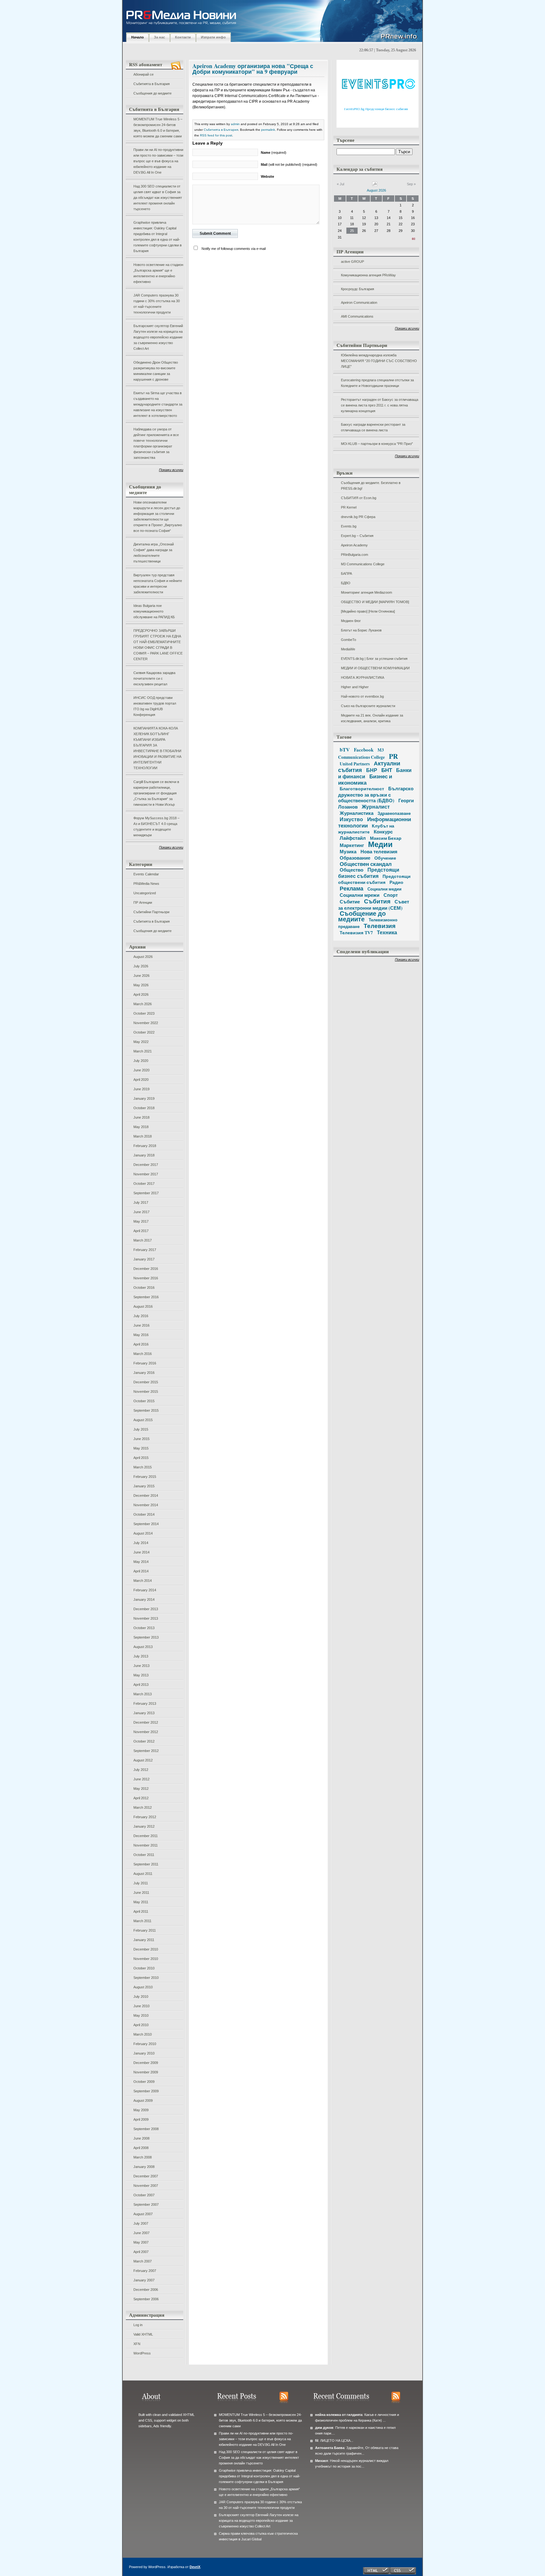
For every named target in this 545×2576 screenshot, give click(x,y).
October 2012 (144, 1741)
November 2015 (146, 1392)
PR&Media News (146, 884)
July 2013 (141, 1656)
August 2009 (143, 2101)
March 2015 (143, 1467)
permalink (268, 130)
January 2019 (144, 1098)
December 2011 (146, 1836)
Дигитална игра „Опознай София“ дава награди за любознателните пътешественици (154, 553)
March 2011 (142, 1921)
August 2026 (143, 957)
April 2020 (141, 1080)
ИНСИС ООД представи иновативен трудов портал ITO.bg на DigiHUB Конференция (155, 706)
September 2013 (146, 1637)
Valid (143, 2334)
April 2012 (141, 1798)
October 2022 (144, 1032)
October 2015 (144, 1401)
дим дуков (324, 2428)
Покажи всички (171, 470)
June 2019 (141, 1089)
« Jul (340, 184)
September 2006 (146, 2299)
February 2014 (145, 1590)
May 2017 (141, 1221)
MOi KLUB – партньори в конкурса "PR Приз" (377, 444)
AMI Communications (357, 316)
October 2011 (144, 1855)
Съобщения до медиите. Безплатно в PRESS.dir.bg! (371, 486)
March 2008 (143, 2157)
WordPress (142, 2353)
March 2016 (143, 1354)
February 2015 (145, 1477)
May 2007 (141, 2242)
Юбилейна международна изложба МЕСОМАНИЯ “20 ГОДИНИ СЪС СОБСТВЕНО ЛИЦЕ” (379, 361)
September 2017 (146, 1193)
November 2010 (146, 1959)
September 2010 (146, 1978)
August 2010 (143, 1987)
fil (317, 2441)
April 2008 (141, 2148)
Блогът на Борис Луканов (361, 630)
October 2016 (144, 1288)
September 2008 (146, 2129)
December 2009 (146, 2063)
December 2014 (146, 1495)
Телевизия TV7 (356, 933)
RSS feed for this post (216, 135)
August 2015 (143, 1420)
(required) (274, 153)
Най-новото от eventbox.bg (362, 696)
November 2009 (146, 2072)
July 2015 (141, 1429)
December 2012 (146, 1722)
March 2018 (143, 1136)
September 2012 (146, 1751)
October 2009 (144, 2082)
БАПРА (346, 573)
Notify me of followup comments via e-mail (234, 249)
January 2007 (144, 2280)
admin (235, 124)
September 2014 (146, 1524)
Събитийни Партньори (151, 912)
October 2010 (144, 1968)
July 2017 (141, 1202)
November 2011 (146, 1845)
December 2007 (146, 2176)
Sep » (411, 184)
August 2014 (143, 1533)
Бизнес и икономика (365, 779)
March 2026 (143, 1004)
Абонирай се (144, 74)
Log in (138, 2325)
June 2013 (141, 1666)
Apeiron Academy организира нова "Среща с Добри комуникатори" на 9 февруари (253, 69)
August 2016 (143, 1306)
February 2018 (145, 1146)
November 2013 (146, 1618)
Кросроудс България (357, 289)
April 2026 (141, 994)
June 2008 (141, 2138)
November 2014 (146, 1505)
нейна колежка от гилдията (339, 2415)
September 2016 (146, 1297)
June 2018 (141, 1117)
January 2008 (144, 2167)
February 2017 (145, 1250)
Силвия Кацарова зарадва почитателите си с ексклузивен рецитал (154, 678)
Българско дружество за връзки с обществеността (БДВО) (376, 794)
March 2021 (143, 1051)
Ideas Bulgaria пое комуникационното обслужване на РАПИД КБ (154, 611)
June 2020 (141, 1070)
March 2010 (143, 2034)
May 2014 (141, 1562)
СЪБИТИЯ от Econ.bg (359, 498)
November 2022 (146, 1023)
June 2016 (141, 1325)
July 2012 (141, 1770)
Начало (138, 37)
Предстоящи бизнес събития (369, 873)
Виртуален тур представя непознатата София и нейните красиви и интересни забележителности (158, 584)
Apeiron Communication (359, 303)
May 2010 (141, 2015)
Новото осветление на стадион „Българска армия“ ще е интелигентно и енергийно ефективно (158, 273)
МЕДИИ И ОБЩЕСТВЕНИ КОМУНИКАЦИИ (375, 668)
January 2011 (144, 1940)
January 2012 (144, 1826)
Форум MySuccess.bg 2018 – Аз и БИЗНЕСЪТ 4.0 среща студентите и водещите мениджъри (156, 827)
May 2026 (141, 985)
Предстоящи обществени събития (374, 879)
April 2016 (141, 1344)
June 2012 (141, 1779)
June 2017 (141, 1212)
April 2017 (141, 1231)
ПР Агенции (143, 902)
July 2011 (141, 1883)
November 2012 (146, 1732)
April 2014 (141, 1571)
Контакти (183, 37)
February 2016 (145, 1363)
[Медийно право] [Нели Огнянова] (368, 611)
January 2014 (144, 1599)
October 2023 (144, 1013)
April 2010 (141, 2025)
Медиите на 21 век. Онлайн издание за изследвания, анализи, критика (372, 718)
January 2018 (144, 1155)
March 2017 (143, 1240)
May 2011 (141, 1902)
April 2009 (141, 2119)
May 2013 (141, 1675)
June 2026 (141, 976)
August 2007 (143, 2214)
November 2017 (146, 1174)
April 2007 (141, 2252)
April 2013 (141, 1685)
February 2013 (145, 1703)
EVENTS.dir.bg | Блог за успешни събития (374, 659)
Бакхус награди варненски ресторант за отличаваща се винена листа (373, 427)
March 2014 (143, 1581)
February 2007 (145, 2271)
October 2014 (144, 1514)
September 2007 (146, 2204)
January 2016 (144, 1373)
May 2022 (141, 1042)
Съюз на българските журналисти (368, 706)
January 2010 (144, 2053)
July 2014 (141, 1543)
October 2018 (144, 1108)
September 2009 (146, 2091)
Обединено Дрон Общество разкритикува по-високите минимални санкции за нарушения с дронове (156, 371)
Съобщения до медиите (152, 93)
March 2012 (143, 1807)
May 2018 (141, 1127)
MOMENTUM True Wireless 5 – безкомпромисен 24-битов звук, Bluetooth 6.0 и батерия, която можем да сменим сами (158, 128)
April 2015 (141, 1458)
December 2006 (146, 2290)
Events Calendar (146, 874)
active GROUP (352, 262)
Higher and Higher (355, 687)
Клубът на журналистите (366, 829)
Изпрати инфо (213, 37)
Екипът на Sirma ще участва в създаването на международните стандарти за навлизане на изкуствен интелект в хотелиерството (158, 404)
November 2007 (146, 2186)
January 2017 (144, 1259)
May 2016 (141, 1335)
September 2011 (146, 1864)
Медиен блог (351, 621)
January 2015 (144, 1486)
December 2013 (146, 1609)
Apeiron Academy (354, 545)
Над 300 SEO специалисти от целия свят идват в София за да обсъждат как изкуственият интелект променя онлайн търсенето (158, 198)
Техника (387, 932)
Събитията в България (152, 84)
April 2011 (141, 1911)
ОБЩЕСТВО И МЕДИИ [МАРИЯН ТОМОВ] (375, 602)
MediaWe (348, 649)
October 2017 (144, 1184)
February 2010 (145, 2044)
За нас (159, 37)
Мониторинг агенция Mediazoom (366, 592)
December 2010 (146, 1949)
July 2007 (141, 2223)
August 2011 (143, 1874)
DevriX (195, 2567)
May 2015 (141, 1448)
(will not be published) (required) (289, 164)
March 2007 (143, 2261)
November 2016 (146, 1278)
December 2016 (146, 1269)
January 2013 (144, 1713)
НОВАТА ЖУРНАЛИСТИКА (363, 677)
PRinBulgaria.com (355, 555)
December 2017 (146, 1165)
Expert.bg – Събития (357, 536)
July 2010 (141, 1997)
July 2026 (141, 966)
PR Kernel (349, 507)
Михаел (322, 2461)
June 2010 (141, 2006)
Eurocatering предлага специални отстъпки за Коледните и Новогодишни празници (377, 383)
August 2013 (143, 1647)
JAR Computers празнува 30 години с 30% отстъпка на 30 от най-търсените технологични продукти (157, 304)
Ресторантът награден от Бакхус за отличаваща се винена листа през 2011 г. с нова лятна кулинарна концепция (380, 405)
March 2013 (143, 1694)
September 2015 (146, 1410)
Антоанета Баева (330, 2448)
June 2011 (141, 1893)
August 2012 (143, 1760)
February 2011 (145, 1930)
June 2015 (141, 1439)
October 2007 (144, 2195)
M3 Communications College (363, 564)
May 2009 (141, 2110)
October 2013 (144, 1628)
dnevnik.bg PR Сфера (358, 517)
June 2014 (141, 1552)
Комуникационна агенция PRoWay (368, 275)
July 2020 (141, 1061)
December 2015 (146, 1382)
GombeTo (349, 640)
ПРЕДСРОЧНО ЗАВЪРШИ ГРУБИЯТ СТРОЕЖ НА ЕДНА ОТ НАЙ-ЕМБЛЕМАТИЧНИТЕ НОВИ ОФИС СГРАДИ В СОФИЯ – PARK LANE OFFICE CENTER (158, 645)
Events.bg (349, 526)
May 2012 (141, 1789)
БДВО (346, 583)
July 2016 (141, 1316)
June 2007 (141, 2233)
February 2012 (145, 1817)
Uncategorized (145, 893)
